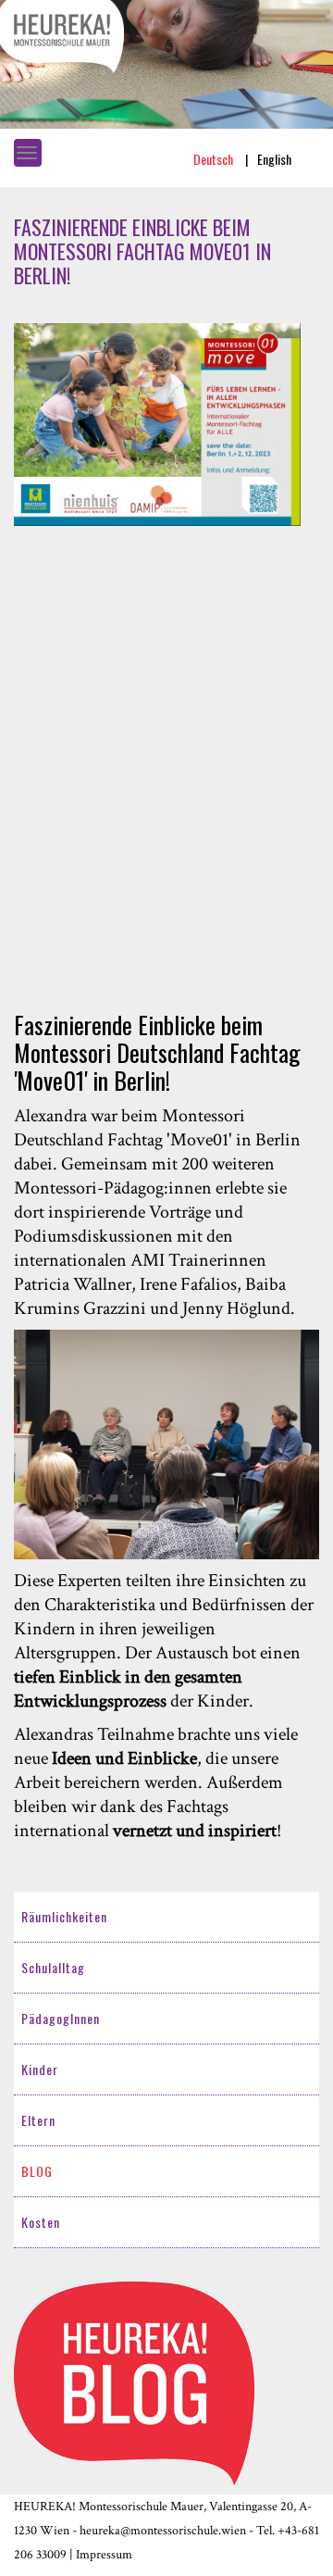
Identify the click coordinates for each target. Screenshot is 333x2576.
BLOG (37, 2171)
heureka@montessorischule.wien (163, 2531)
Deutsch (215, 159)
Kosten (41, 2222)
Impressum (104, 2555)
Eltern (38, 2120)
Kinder (40, 2069)
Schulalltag (53, 1967)
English (274, 159)
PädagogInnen (61, 2018)
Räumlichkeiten (64, 1916)
